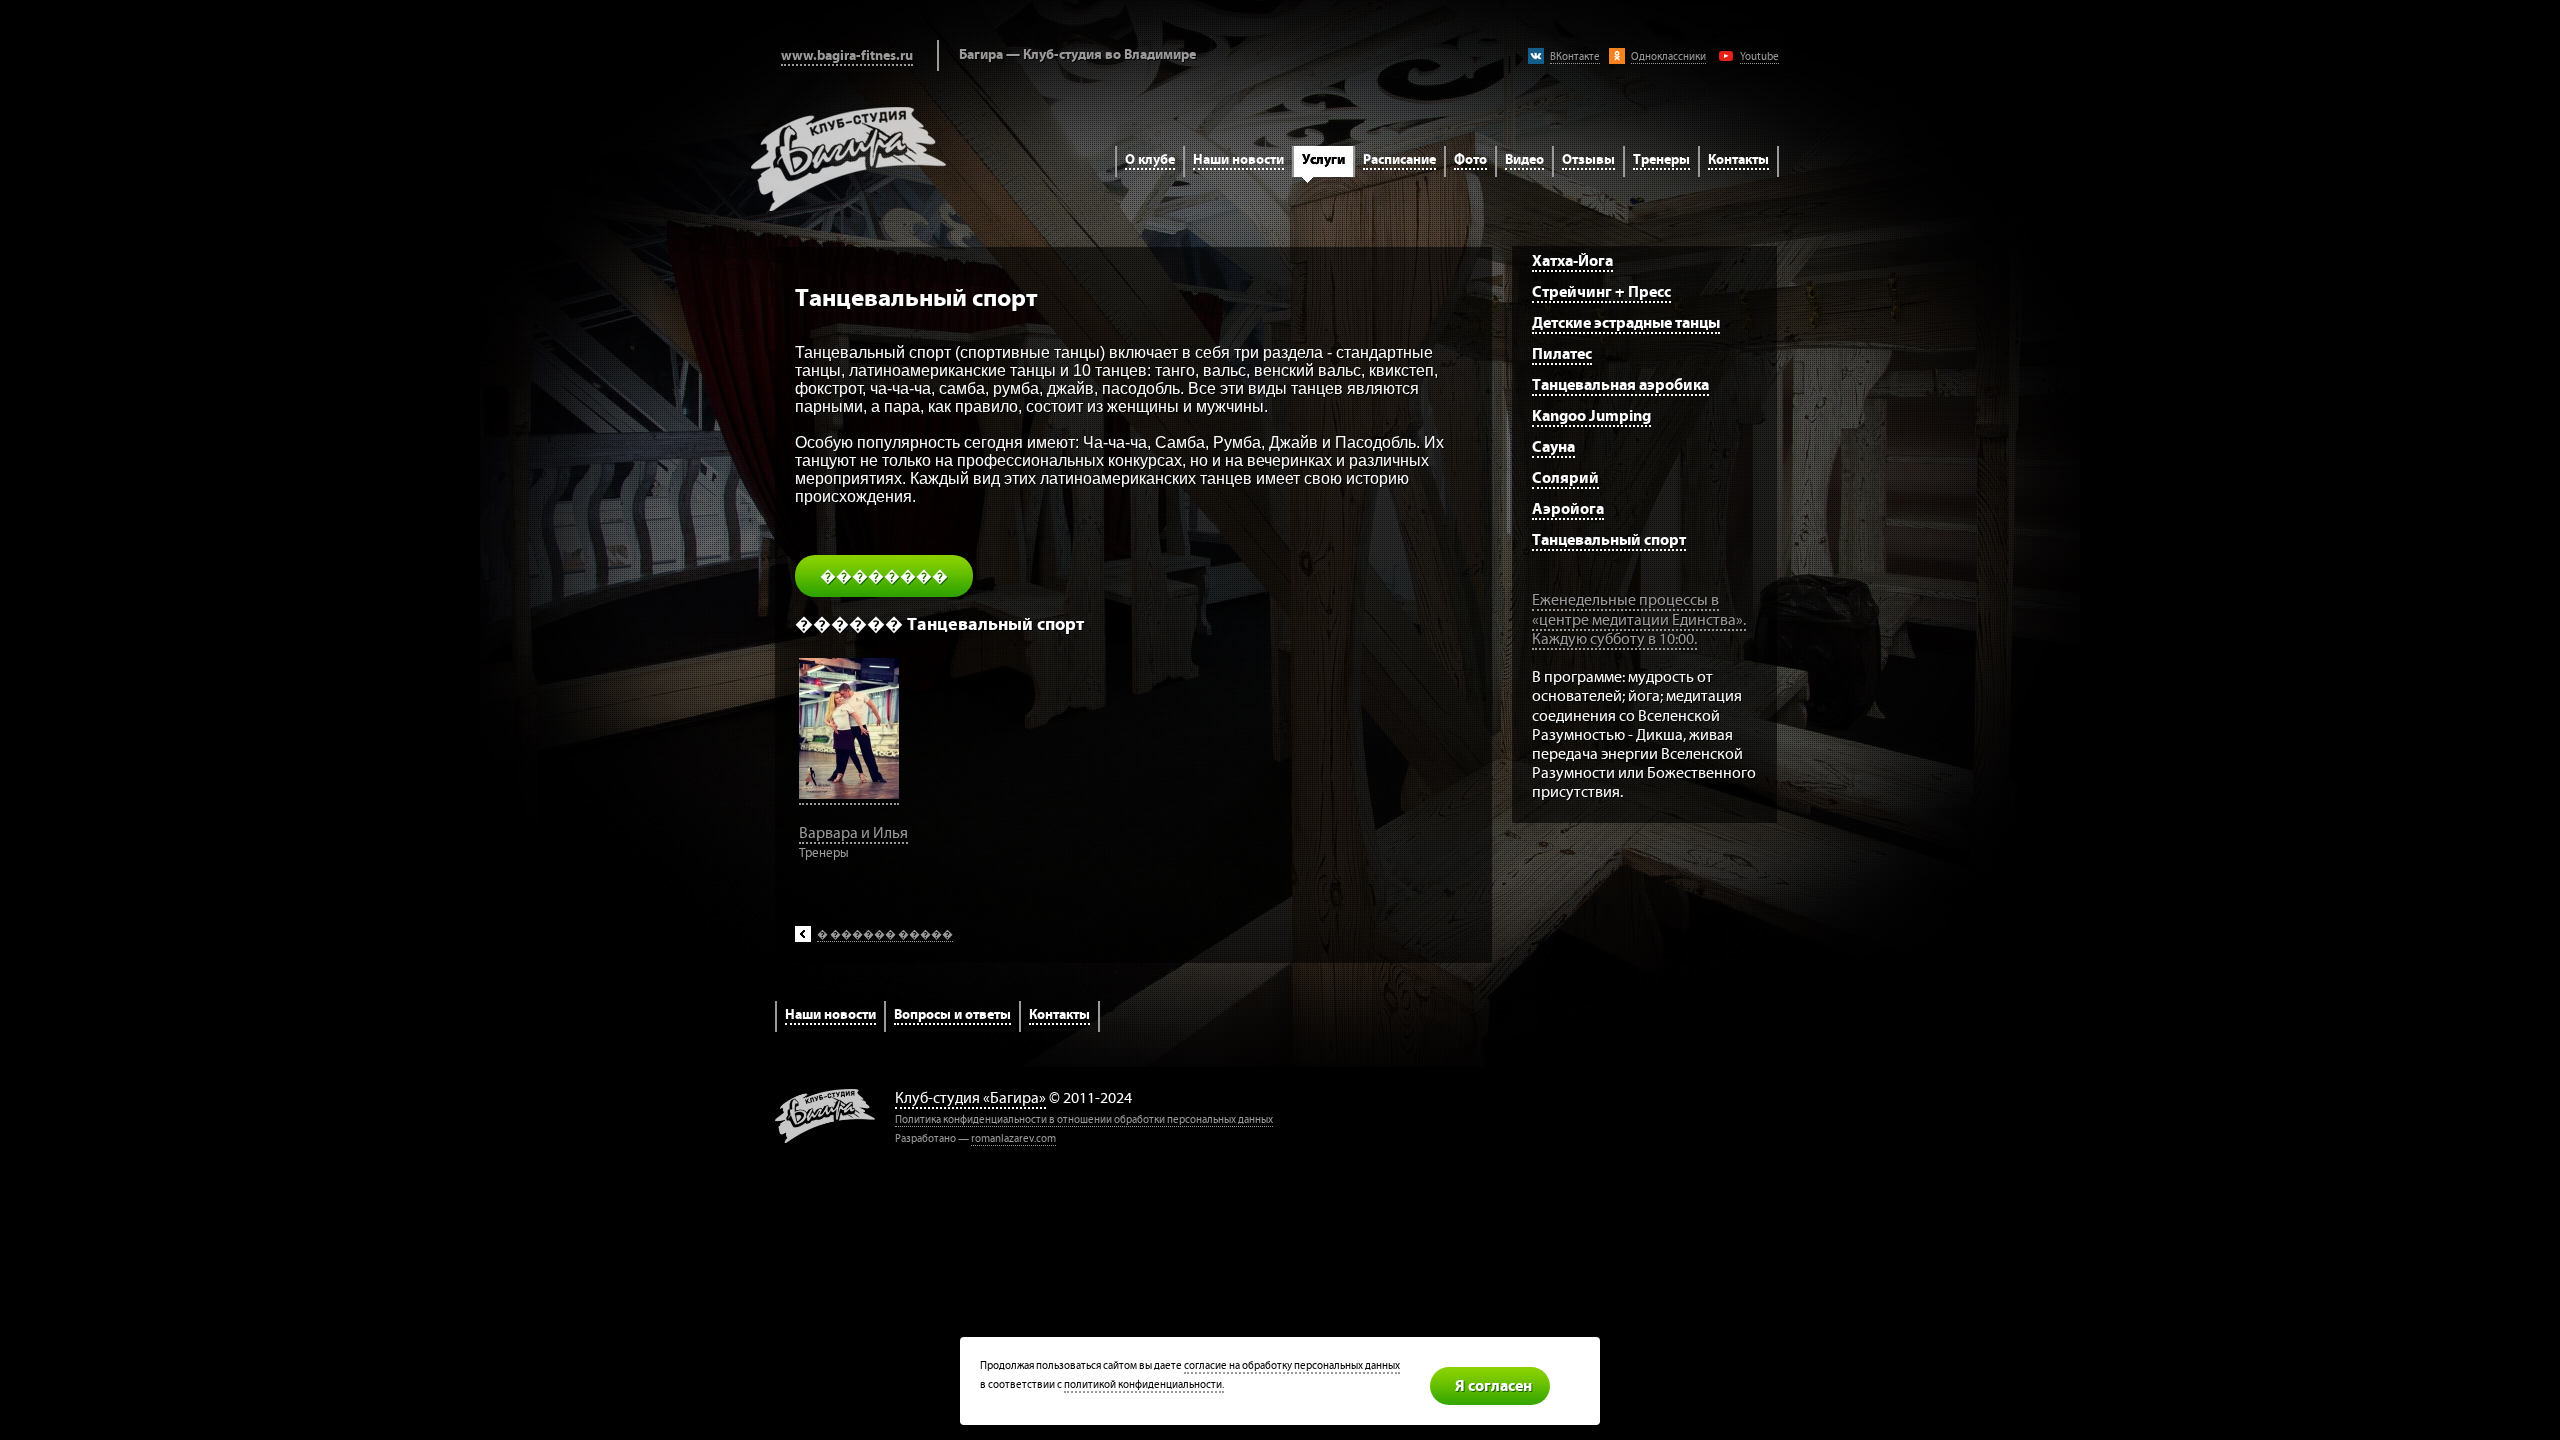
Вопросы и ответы (952, 1015)
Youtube (1759, 57)
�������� (884, 577)
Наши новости (1238, 160)
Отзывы (1588, 160)
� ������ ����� (885, 935)
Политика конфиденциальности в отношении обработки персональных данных (1084, 1120)
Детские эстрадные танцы (1626, 323)
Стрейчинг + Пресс (1601, 292)
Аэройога (1568, 509)
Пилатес (1562, 354)
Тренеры (1661, 160)
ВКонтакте (1575, 57)
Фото (1470, 160)
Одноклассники (1668, 57)
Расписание (1399, 160)
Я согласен (1493, 1386)
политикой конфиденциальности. (1144, 1385)
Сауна (1553, 447)
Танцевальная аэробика (1620, 385)
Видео (1524, 160)
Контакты (1738, 160)
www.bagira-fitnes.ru (847, 56)
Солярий (1565, 478)
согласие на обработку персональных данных (1292, 1366)
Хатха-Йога (1572, 261)
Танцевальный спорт (1609, 540)
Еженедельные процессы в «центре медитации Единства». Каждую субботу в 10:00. (1639, 619)
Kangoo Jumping (1591, 416)
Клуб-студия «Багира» (970, 1098)
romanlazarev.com (1013, 1139)
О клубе (1150, 160)
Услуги (1323, 160)
